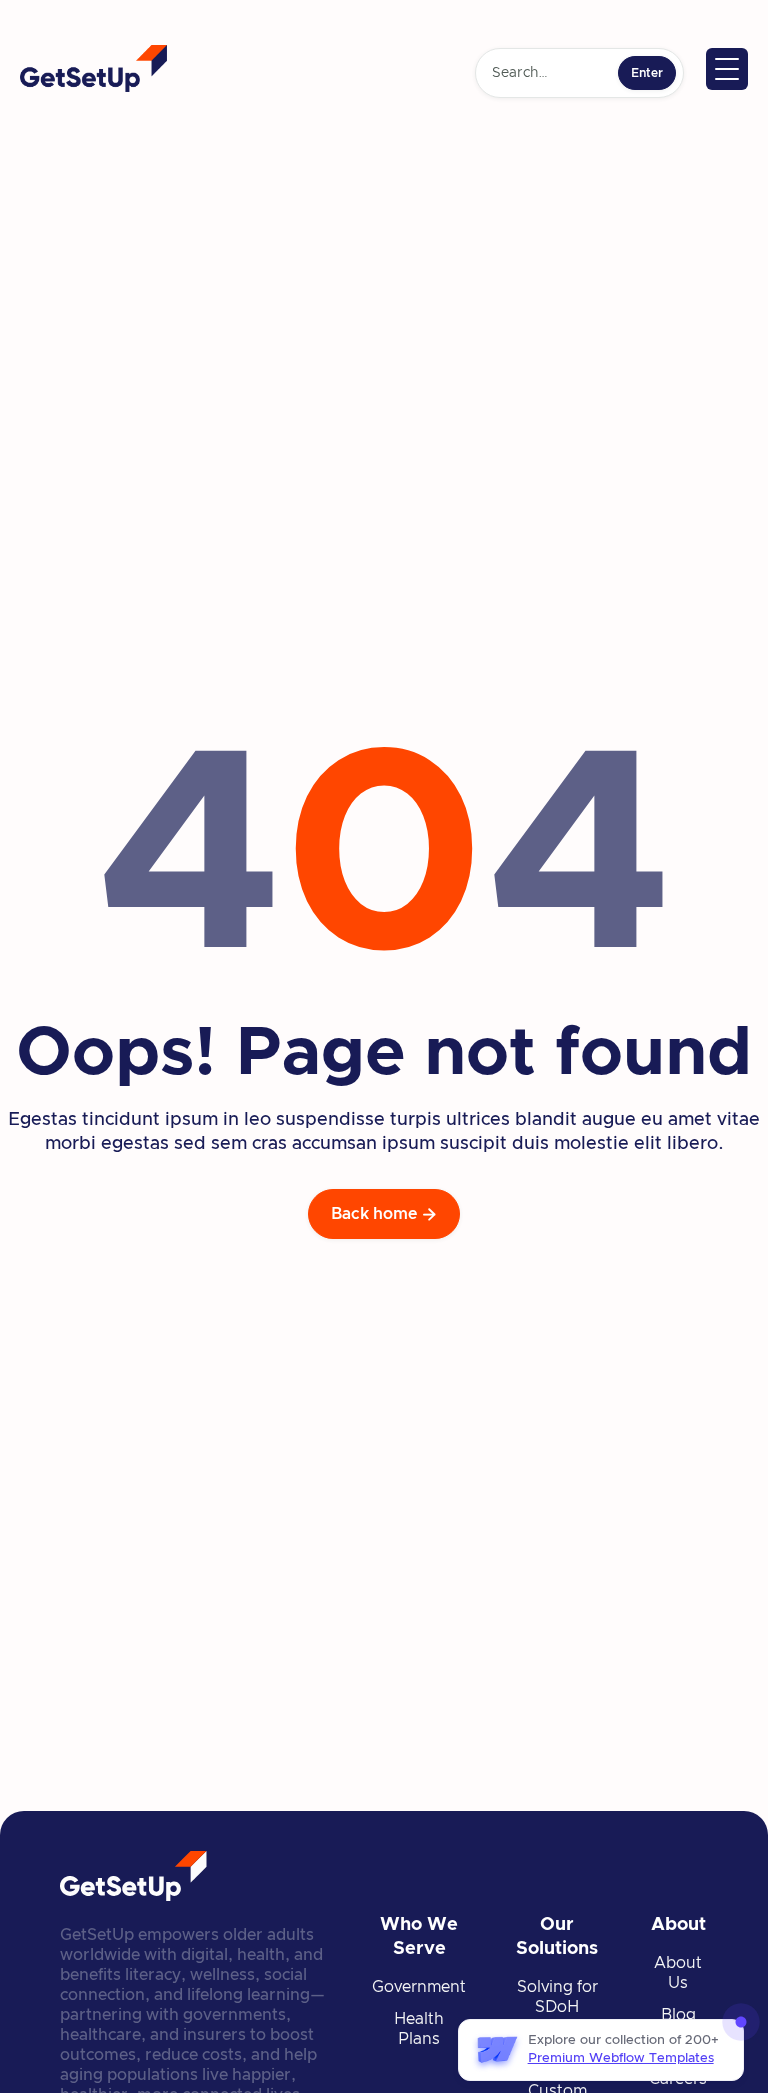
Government (419, 1987)
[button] (727, 69)
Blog (678, 2015)
